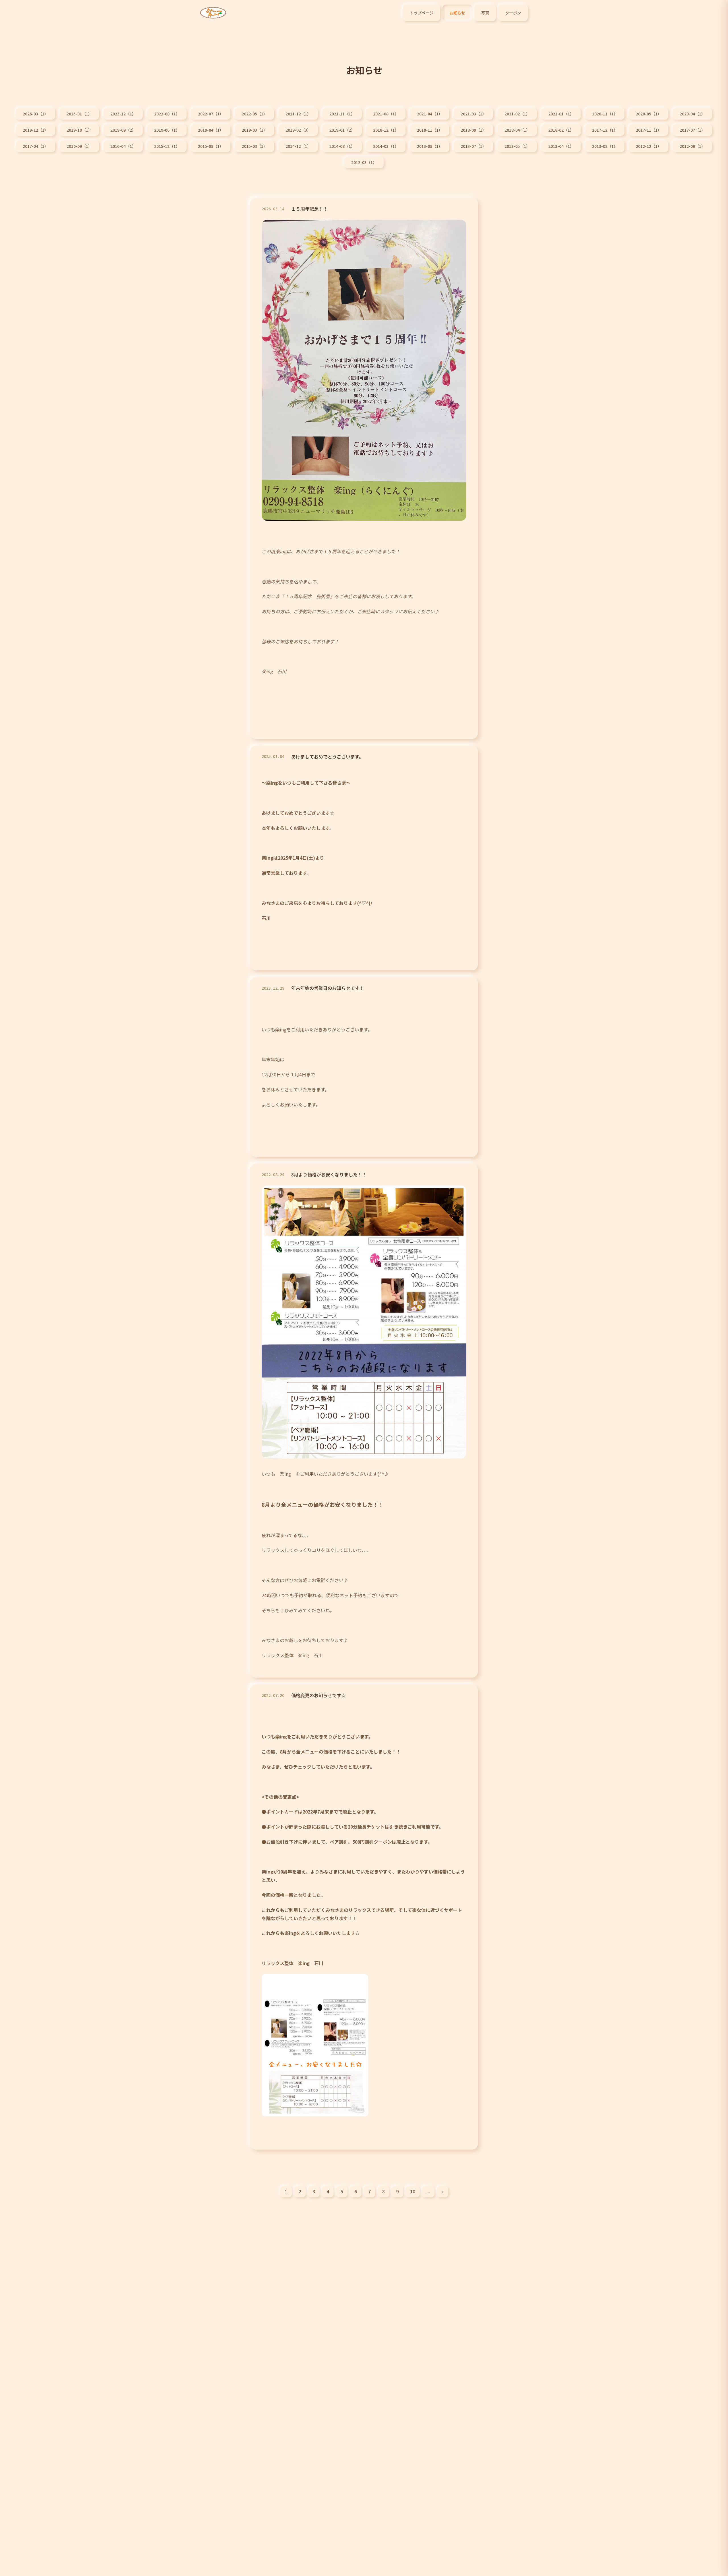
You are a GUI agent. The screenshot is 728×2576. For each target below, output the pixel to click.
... (428, 2191)
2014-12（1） (298, 146)
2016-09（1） (79, 146)
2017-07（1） (692, 130)
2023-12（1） (123, 114)
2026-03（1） (36, 114)
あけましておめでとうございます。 (327, 757)
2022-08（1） (167, 114)
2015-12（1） (167, 146)
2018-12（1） (386, 130)
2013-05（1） (517, 146)
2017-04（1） (36, 146)
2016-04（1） (123, 146)
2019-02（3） (298, 130)
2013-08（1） (430, 146)
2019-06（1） (167, 130)
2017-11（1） (649, 130)
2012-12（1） (649, 146)
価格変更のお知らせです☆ (318, 1695)
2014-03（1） (386, 146)
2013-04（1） (561, 146)
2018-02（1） (561, 130)
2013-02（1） (605, 146)
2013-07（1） (473, 146)
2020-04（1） (692, 114)
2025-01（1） (79, 114)
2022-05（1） (255, 114)
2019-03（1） (255, 130)
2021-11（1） (342, 114)
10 (413, 2191)
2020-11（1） (605, 114)
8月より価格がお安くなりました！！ (329, 1174)
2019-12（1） (36, 130)
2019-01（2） (342, 130)
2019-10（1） (79, 130)
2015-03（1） (255, 146)
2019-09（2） (123, 130)
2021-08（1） (386, 114)
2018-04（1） (517, 130)
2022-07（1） (211, 114)
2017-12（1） (605, 130)
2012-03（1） (364, 162)
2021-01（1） (561, 114)
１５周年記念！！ (312, 209)
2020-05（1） (649, 114)
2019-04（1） (211, 130)
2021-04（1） (430, 114)
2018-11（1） (430, 130)
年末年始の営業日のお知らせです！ (328, 988)
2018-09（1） (473, 130)
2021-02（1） (517, 114)
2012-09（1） (692, 146)
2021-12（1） (298, 114)
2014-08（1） (342, 146)
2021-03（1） (473, 114)
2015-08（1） (211, 146)
